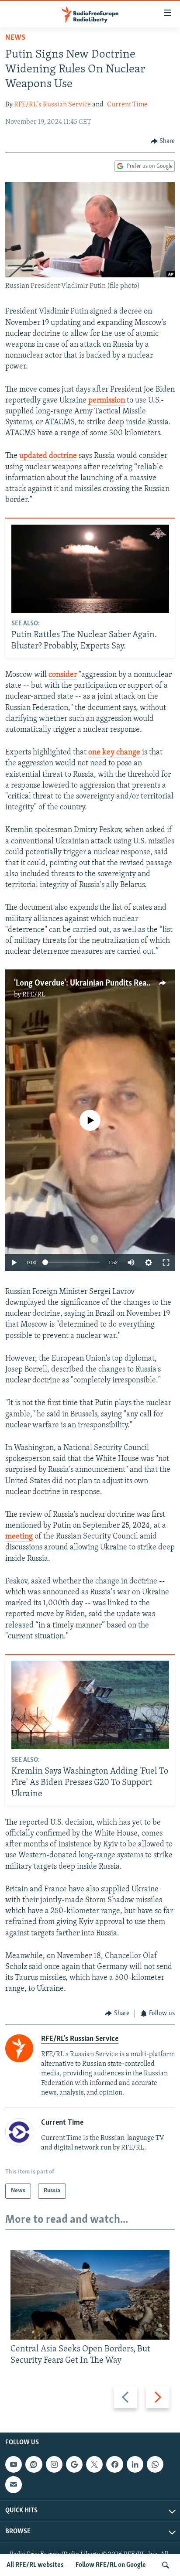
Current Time (127, 105)
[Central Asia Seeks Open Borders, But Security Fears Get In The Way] (90, 2295)
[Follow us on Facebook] (114, 2464)
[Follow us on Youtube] (14, 2464)
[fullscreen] (166, 1262)
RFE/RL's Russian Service (52, 105)
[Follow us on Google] (74, 2464)
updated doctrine (48, 456)
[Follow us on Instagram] (54, 2464)
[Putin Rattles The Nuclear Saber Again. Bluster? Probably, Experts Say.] (90, 569)
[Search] (166, 2565)
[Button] (163, 141)
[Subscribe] (14, 2485)
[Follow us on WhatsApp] (155, 2464)
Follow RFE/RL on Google (111, 2565)
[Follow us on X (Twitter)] (94, 2464)
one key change (115, 753)
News (15, 38)
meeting (19, 1537)
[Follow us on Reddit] (34, 2464)
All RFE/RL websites (35, 2565)
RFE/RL (34, 995)
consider (63, 675)
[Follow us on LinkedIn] (135, 2464)
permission (107, 401)
